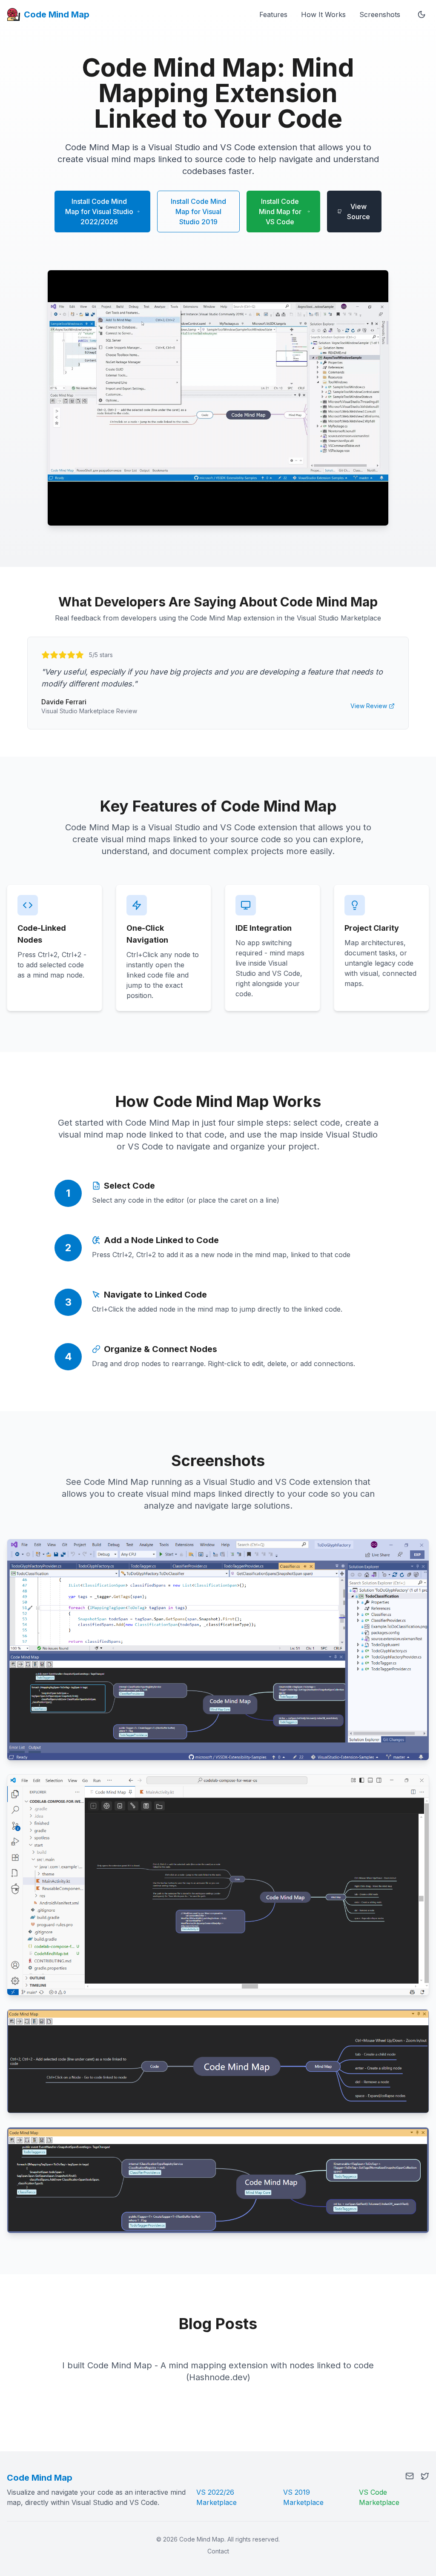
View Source (359, 212)
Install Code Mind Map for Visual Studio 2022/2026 (99, 212)
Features (273, 14)
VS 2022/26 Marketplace (217, 2497)
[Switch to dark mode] (422, 14)
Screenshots (380, 14)
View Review (369, 706)
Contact (218, 2551)
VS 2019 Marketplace (303, 2497)
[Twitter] (425, 2476)
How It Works (323, 14)
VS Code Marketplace (379, 2497)
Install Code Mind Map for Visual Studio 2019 (198, 212)
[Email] (410, 2476)
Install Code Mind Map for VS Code (280, 212)
